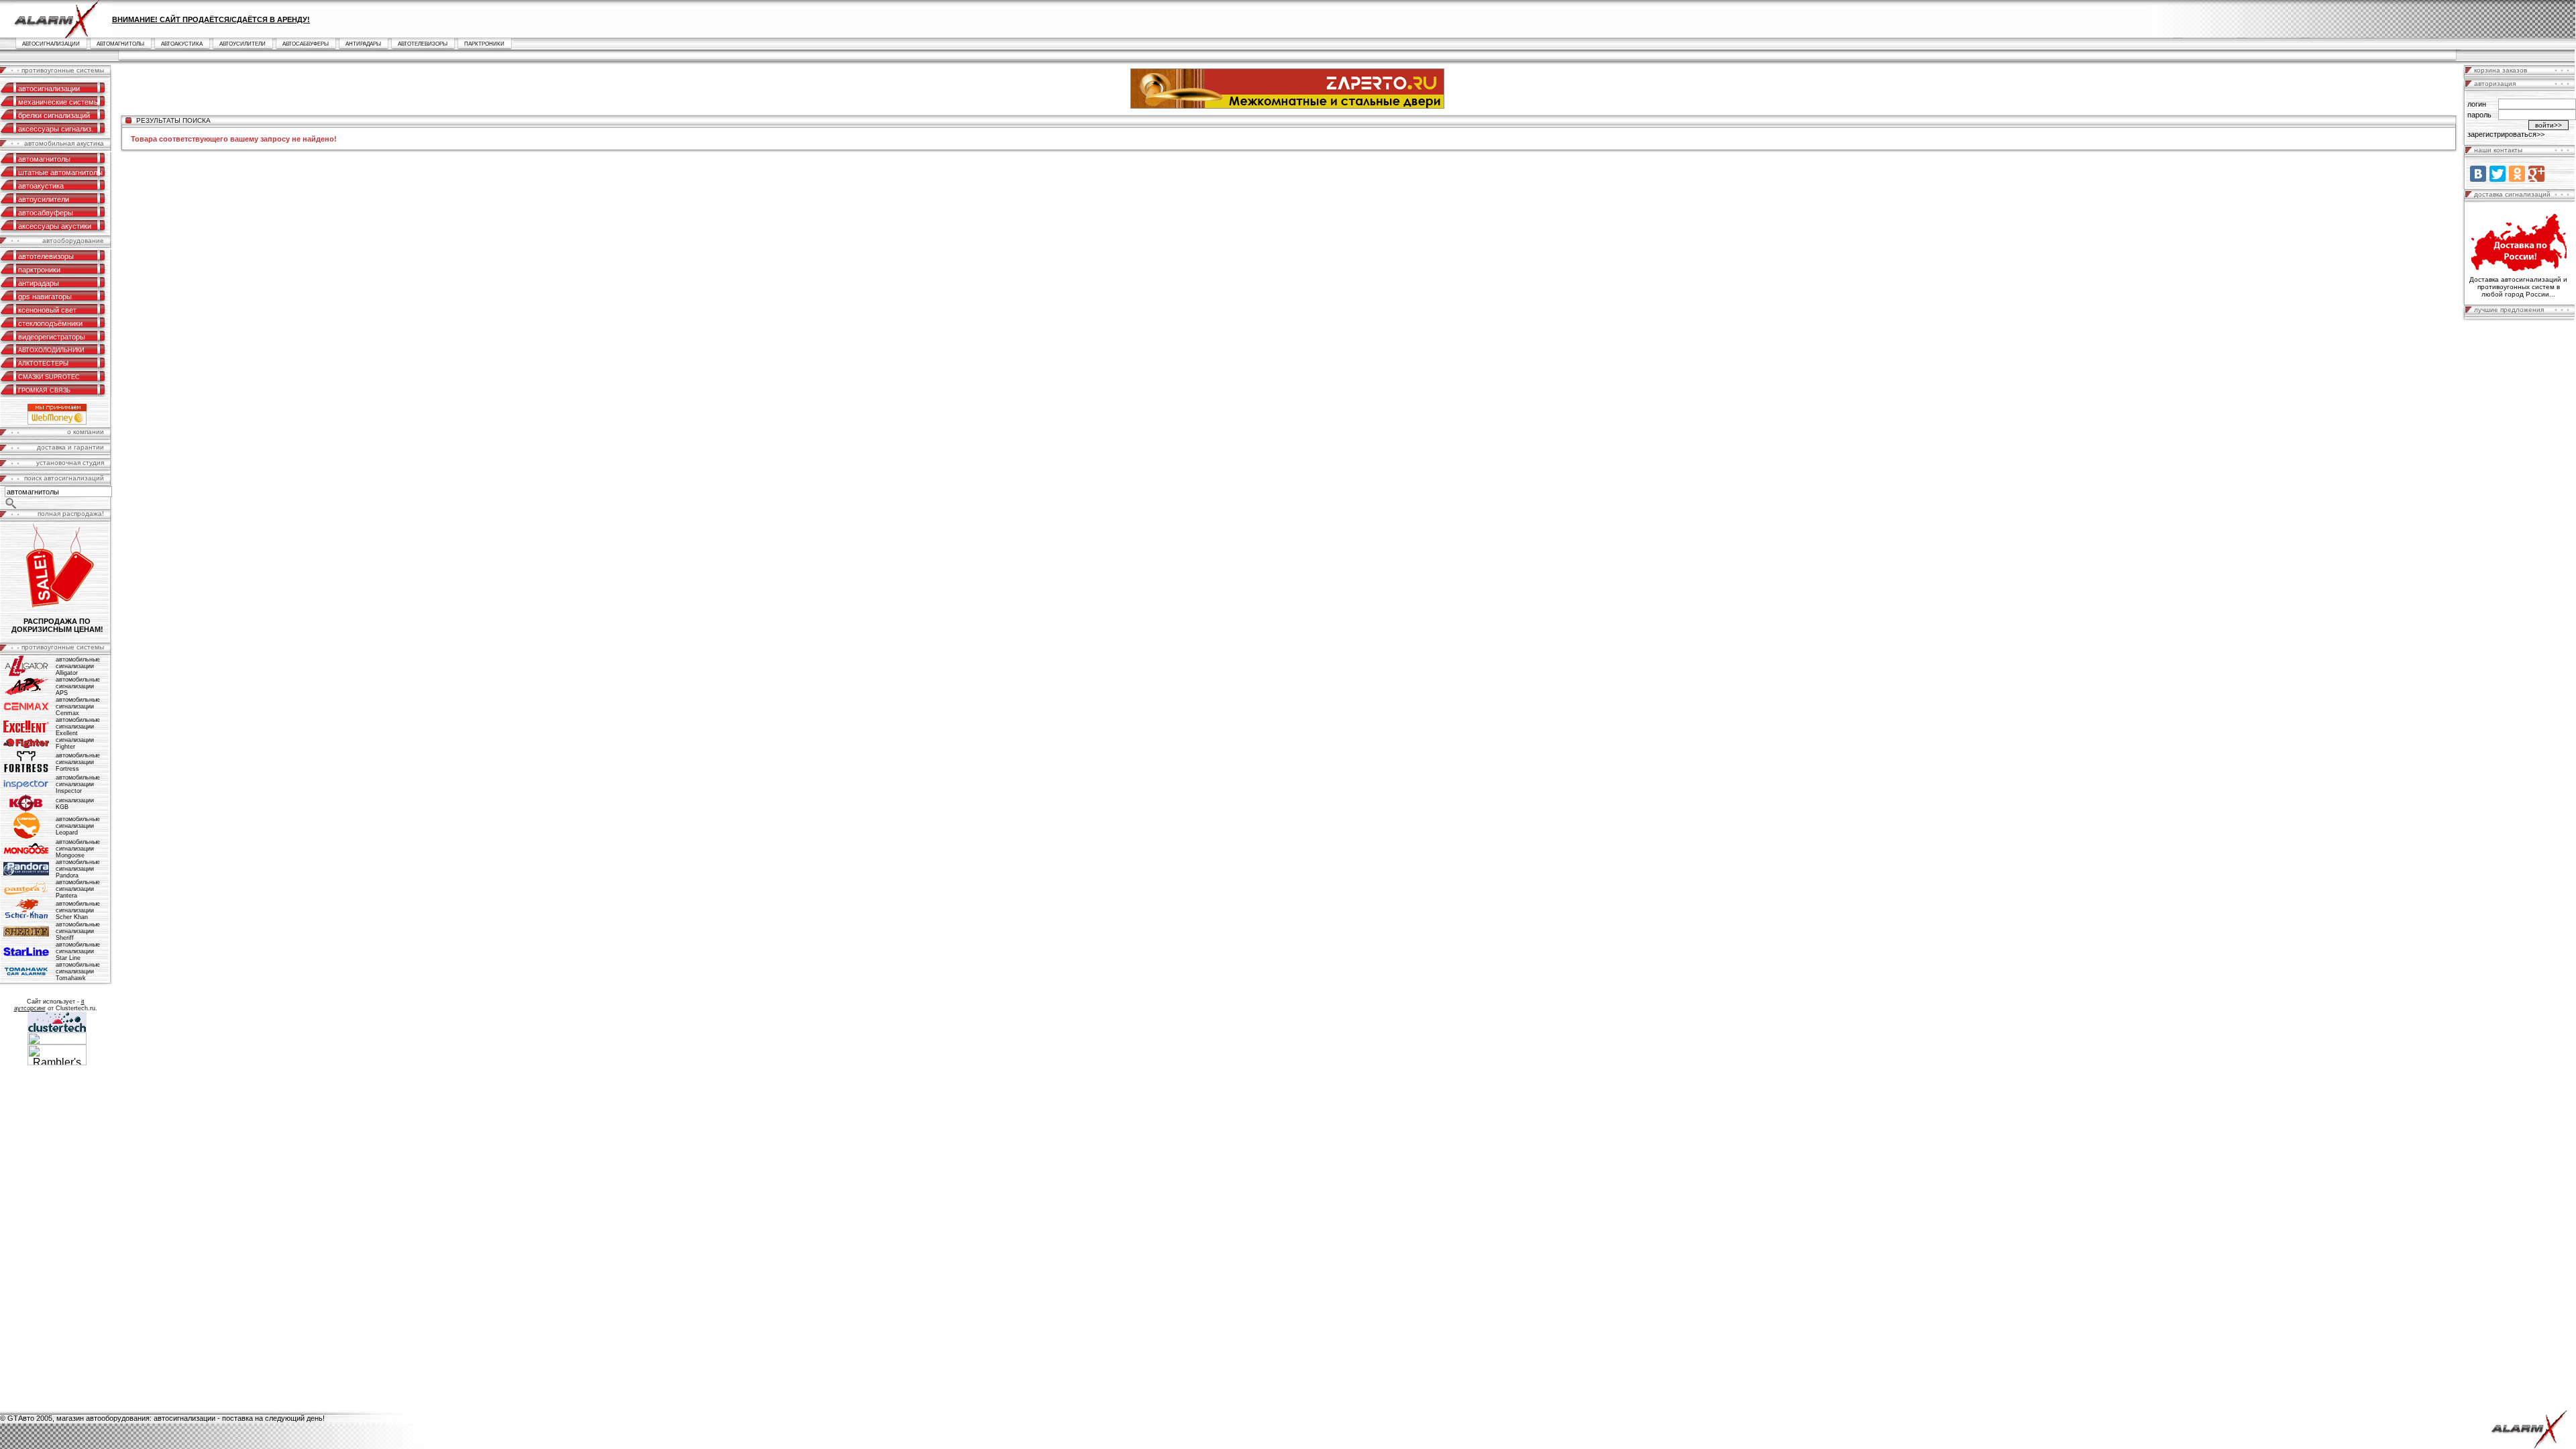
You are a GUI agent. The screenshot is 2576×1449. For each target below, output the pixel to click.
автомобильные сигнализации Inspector (78, 784)
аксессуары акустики (55, 226)
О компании (86, 432)
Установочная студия (70, 463)
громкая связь (44, 390)
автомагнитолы (120, 44)
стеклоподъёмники (50, 323)
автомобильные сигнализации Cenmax (78, 706)
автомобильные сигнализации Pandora (78, 869)
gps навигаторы (45, 297)
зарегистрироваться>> (2506, 134)
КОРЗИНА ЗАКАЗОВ (2501, 70)
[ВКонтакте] (2478, 174)
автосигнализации (51, 44)
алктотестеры (43, 364)
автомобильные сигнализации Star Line (78, 951)
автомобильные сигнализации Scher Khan (78, 910)
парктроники (484, 44)
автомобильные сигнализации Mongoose (78, 849)
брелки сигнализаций (54, 115)
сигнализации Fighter (75, 743)
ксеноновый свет (47, 310)
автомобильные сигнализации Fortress (78, 762)
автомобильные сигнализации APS (78, 686)
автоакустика (182, 44)
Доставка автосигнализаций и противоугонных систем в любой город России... (2518, 287)
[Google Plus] (2536, 174)
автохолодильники (51, 350)
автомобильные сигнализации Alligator (78, 666)
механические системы (59, 102)
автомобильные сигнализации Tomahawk (78, 971)
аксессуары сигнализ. (56, 129)
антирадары (363, 44)
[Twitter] (2498, 174)
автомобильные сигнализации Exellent (78, 727)
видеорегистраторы (52, 337)
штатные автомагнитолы (60, 172)
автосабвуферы (306, 44)
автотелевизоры (423, 44)
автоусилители (243, 44)
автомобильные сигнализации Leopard (78, 826)
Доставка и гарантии (70, 447)
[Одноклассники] (2517, 174)
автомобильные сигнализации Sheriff (78, 931)
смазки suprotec (49, 377)
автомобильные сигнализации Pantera (78, 889)
